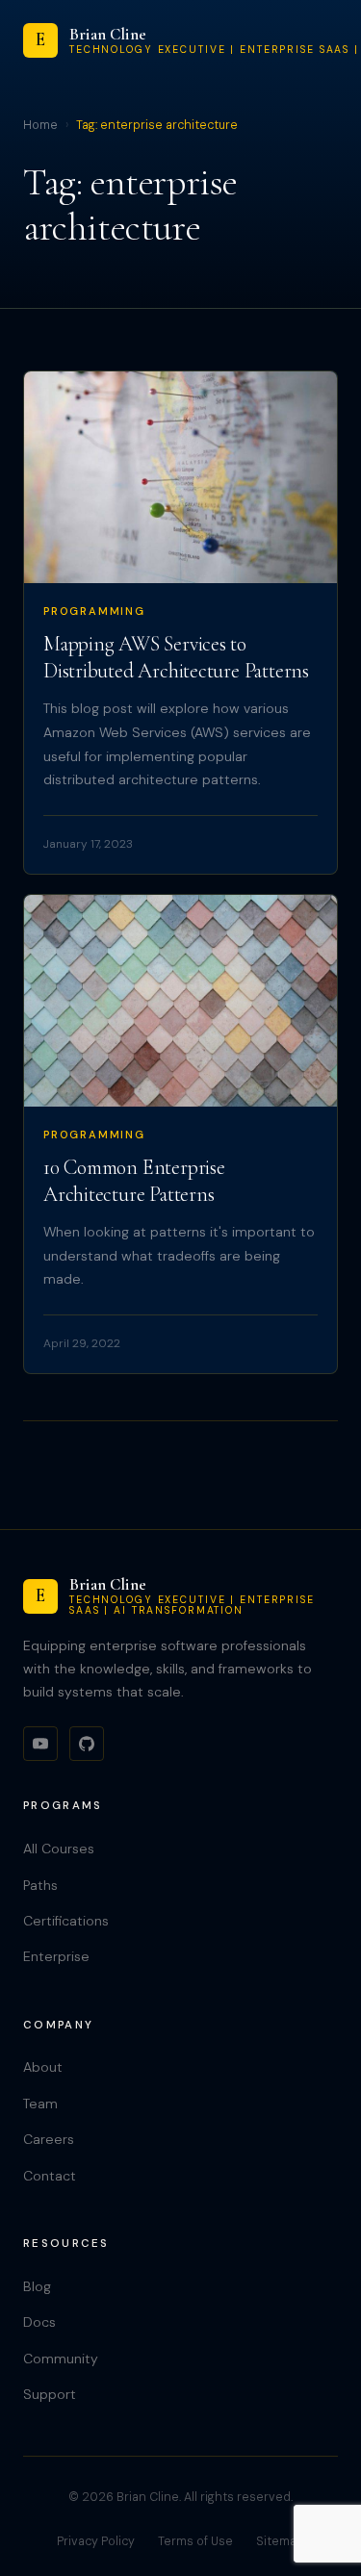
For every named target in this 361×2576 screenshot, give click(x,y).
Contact (50, 2176)
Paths (40, 1885)
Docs (39, 2322)
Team (40, 2104)
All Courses (59, 1849)
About (43, 2067)
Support (50, 2394)
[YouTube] (40, 1744)
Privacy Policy (96, 2541)
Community (61, 2359)
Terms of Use (195, 2541)
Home (40, 125)
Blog (37, 2286)
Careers (49, 2139)
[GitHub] (87, 1744)
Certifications (66, 1921)
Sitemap (280, 2541)
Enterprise (56, 1956)
